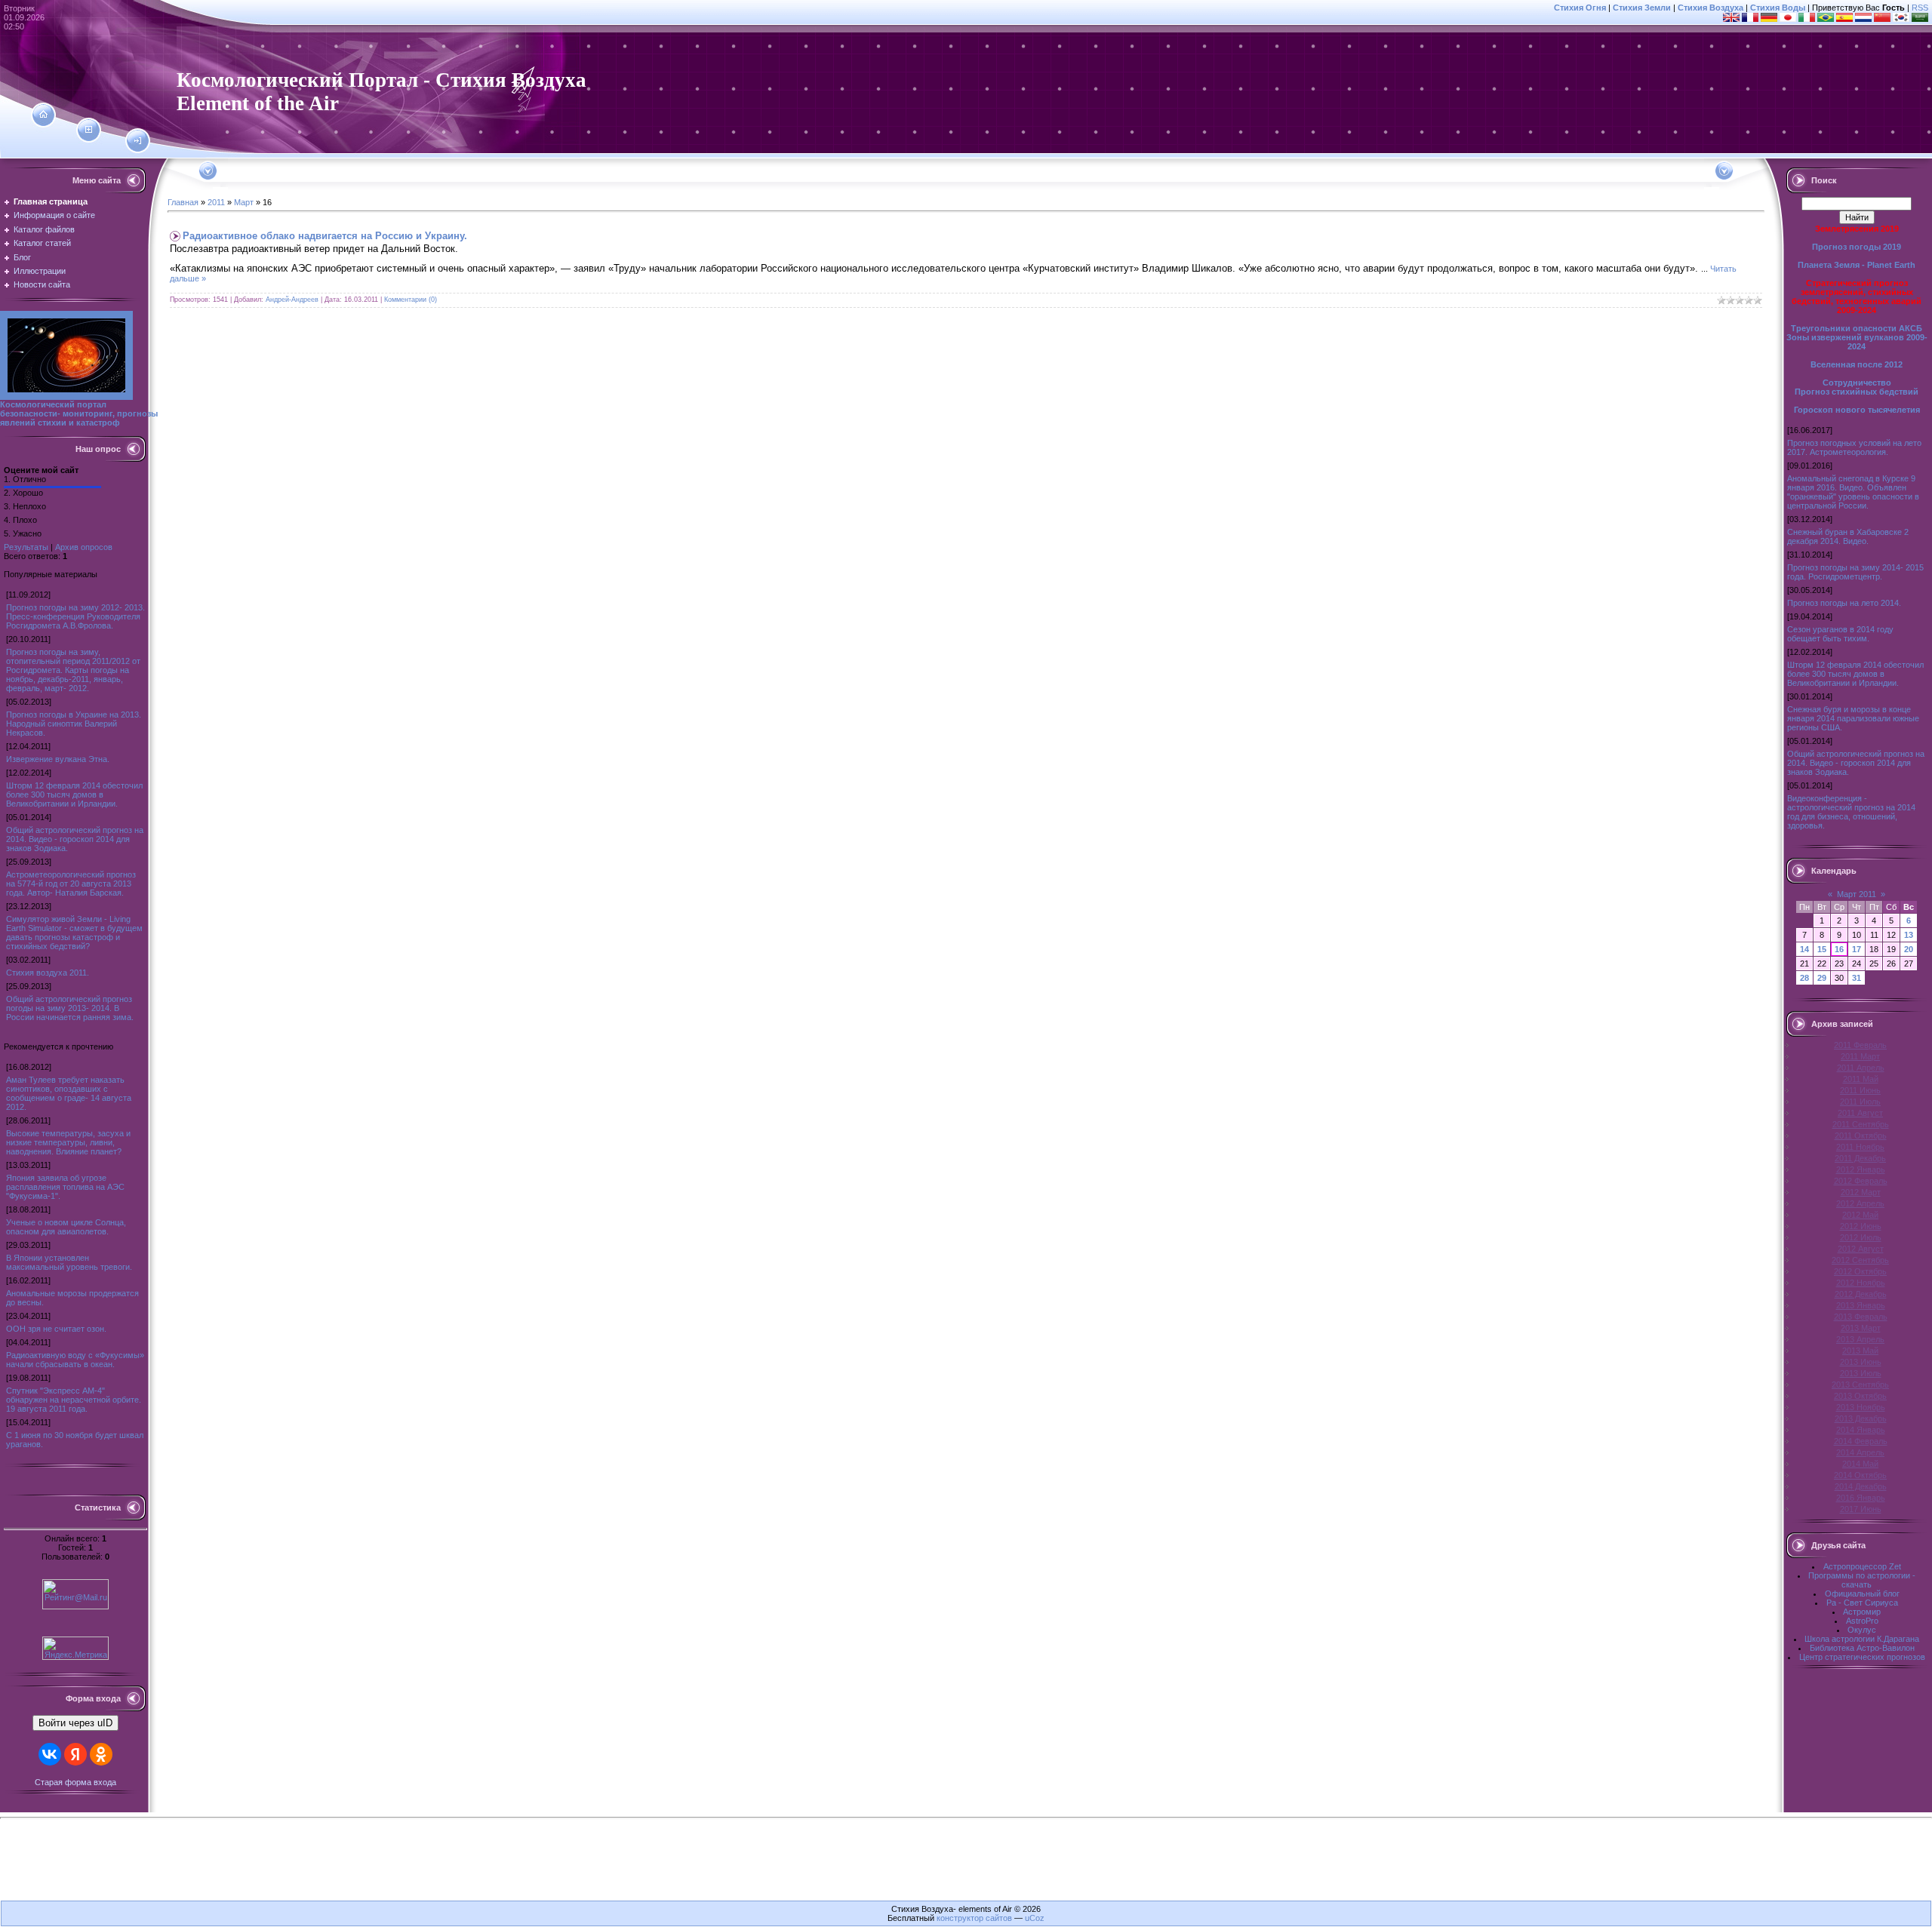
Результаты (26, 547)
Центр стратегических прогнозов (1862, 1657)
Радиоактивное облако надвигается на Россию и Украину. (325, 236)
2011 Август (1860, 1113)
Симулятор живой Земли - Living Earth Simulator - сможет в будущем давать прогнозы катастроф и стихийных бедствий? (74, 933)
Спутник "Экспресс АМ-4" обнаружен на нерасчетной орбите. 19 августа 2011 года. (74, 1400)
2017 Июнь (1861, 1509)
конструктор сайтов (974, 1918)
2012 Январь (1861, 1169)
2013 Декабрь (1861, 1418)
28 (1804, 978)
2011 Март (1860, 1056)
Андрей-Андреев (292, 300)
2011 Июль (1860, 1102)
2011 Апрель (1861, 1068)
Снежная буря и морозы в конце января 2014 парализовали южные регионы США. (1853, 718)
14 (1804, 949)
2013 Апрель (1860, 1339)
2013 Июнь (1861, 1362)
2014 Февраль (1861, 1441)
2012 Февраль (1861, 1181)
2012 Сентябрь (1860, 1260)
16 (1839, 949)
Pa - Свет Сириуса (1862, 1603)
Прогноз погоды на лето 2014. (1844, 603)
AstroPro (1862, 1621)
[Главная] (43, 115)
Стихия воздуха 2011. (48, 973)
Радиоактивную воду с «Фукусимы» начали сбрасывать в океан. (75, 1360)
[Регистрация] (89, 130)
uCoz (1035, 1918)
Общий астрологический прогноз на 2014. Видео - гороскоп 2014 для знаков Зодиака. (75, 839)
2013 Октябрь (1860, 1396)
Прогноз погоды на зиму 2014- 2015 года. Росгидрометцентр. (1855, 572)
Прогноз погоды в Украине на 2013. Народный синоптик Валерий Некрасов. (74, 724)
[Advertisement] (966, 1866)
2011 (216, 202)
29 (1822, 978)
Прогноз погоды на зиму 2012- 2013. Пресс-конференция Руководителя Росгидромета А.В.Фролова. (75, 616)
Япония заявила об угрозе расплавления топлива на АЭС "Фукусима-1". (65, 1187)
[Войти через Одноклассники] (101, 1754)
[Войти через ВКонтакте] (50, 1754)
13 (1909, 935)
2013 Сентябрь (1860, 1385)
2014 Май (1860, 1464)
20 (1909, 949)
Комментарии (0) (411, 300)
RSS (1920, 8)
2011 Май (1861, 1079)
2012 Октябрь (1860, 1271)
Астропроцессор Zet (1862, 1566)
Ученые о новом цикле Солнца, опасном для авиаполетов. (66, 1227)
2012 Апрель (1860, 1203)
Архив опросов (84, 547)
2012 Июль (1861, 1237)
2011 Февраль (1860, 1045)
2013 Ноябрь (1861, 1407)
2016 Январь (1861, 1498)
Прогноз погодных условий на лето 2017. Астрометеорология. (1854, 447)
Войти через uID (75, 1723)
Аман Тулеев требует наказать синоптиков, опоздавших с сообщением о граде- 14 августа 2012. (69, 1093)
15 (1822, 949)
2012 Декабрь (1861, 1294)
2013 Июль (1861, 1373)
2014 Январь (1861, 1430)
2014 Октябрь (1860, 1475)
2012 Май (1860, 1215)
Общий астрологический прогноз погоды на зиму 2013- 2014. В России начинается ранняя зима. (70, 1008)
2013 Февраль (1861, 1317)
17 (1857, 949)
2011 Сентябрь (1861, 1124)
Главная (183, 202)
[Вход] (138, 141)
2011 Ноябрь (1860, 1147)
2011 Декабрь (1860, 1158)
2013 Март (1861, 1328)
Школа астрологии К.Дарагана (1862, 1639)
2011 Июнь (1860, 1090)
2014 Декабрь (1861, 1486)
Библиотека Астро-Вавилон (1862, 1648)
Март (244, 202)
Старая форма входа (75, 1782)
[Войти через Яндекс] (75, 1754)
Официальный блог (1862, 1594)
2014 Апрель (1860, 1452)
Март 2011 (1857, 894)
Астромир (1862, 1612)
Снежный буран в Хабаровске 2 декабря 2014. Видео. (1848, 536)
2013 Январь (1861, 1305)
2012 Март (1861, 1192)
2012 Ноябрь (1861, 1283)
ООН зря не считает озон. (56, 1329)
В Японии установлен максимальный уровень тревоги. (69, 1262)
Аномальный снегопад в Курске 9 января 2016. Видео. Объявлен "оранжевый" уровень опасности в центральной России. (1853, 492)
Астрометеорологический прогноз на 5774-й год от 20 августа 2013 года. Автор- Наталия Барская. (71, 884)
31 (1857, 978)
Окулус (1862, 1630)
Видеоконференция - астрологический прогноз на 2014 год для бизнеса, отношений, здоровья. (1851, 812)
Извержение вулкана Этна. (58, 759)
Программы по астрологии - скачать (1862, 1580)
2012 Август (1861, 1249)
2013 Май (1860, 1351)
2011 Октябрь (1861, 1136)
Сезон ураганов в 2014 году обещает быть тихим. (1840, 634)
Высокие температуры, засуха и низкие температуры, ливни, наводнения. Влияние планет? (68, 1142)
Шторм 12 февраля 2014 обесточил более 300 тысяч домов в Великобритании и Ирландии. (74, 794)
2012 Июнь (1861, 1226)
